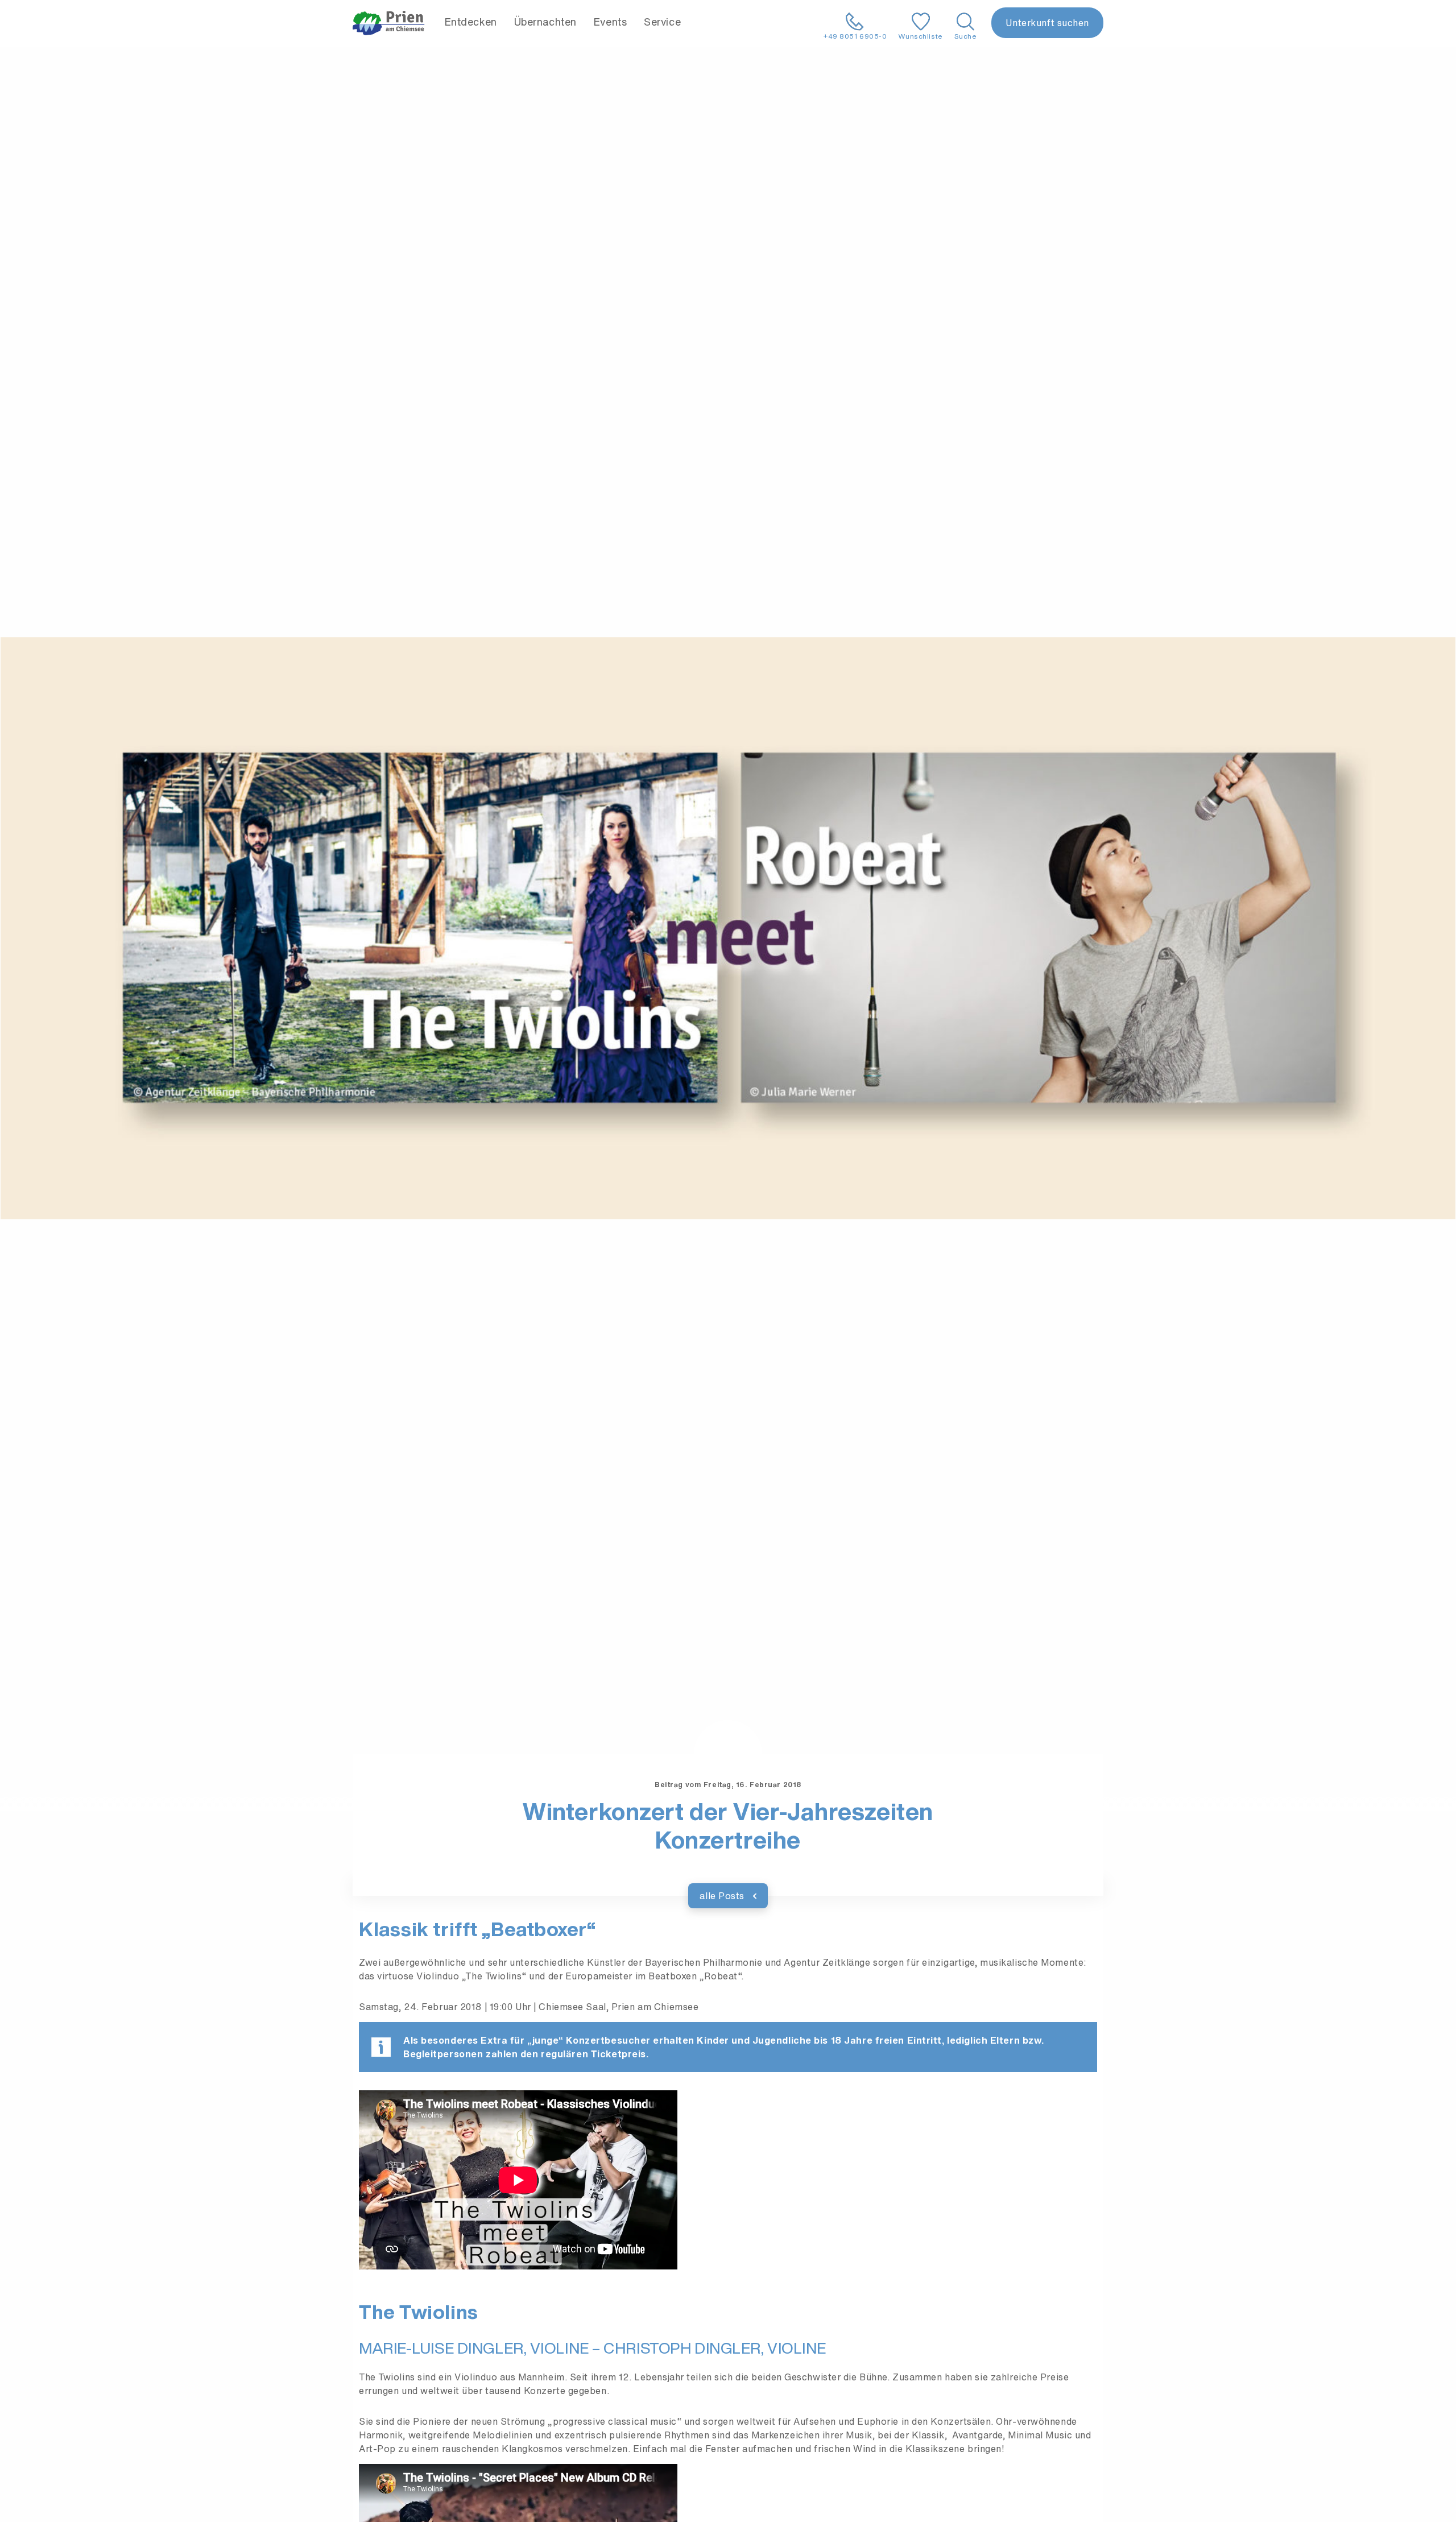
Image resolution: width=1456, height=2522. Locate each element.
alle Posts (723, 1896)
